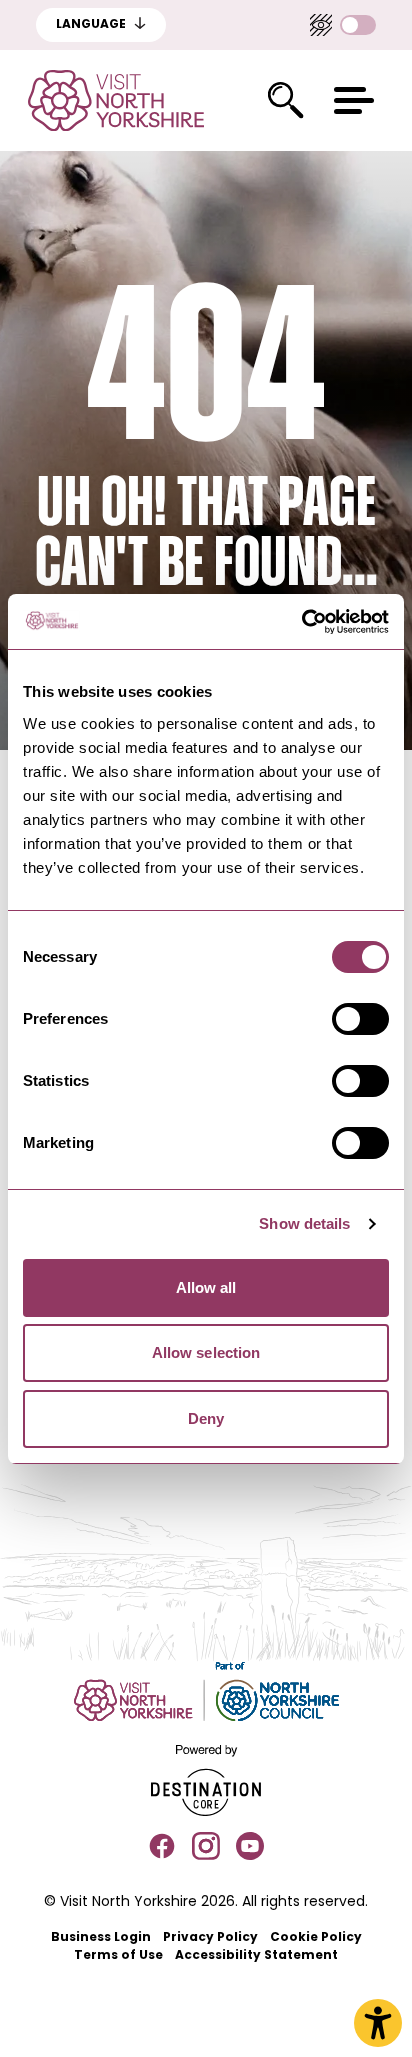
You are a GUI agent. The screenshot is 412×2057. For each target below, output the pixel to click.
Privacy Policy (210, 1938)
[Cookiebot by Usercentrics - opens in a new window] (301, 622)
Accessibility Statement (256, 1956)
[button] (354, 100)
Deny (206, 1418)
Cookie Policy (316, 1938)
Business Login (101, 1938)
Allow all (206, 1287)
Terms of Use (118, 1956)
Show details (304, 1223)
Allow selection (206, 1352)
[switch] (360, 1019)
